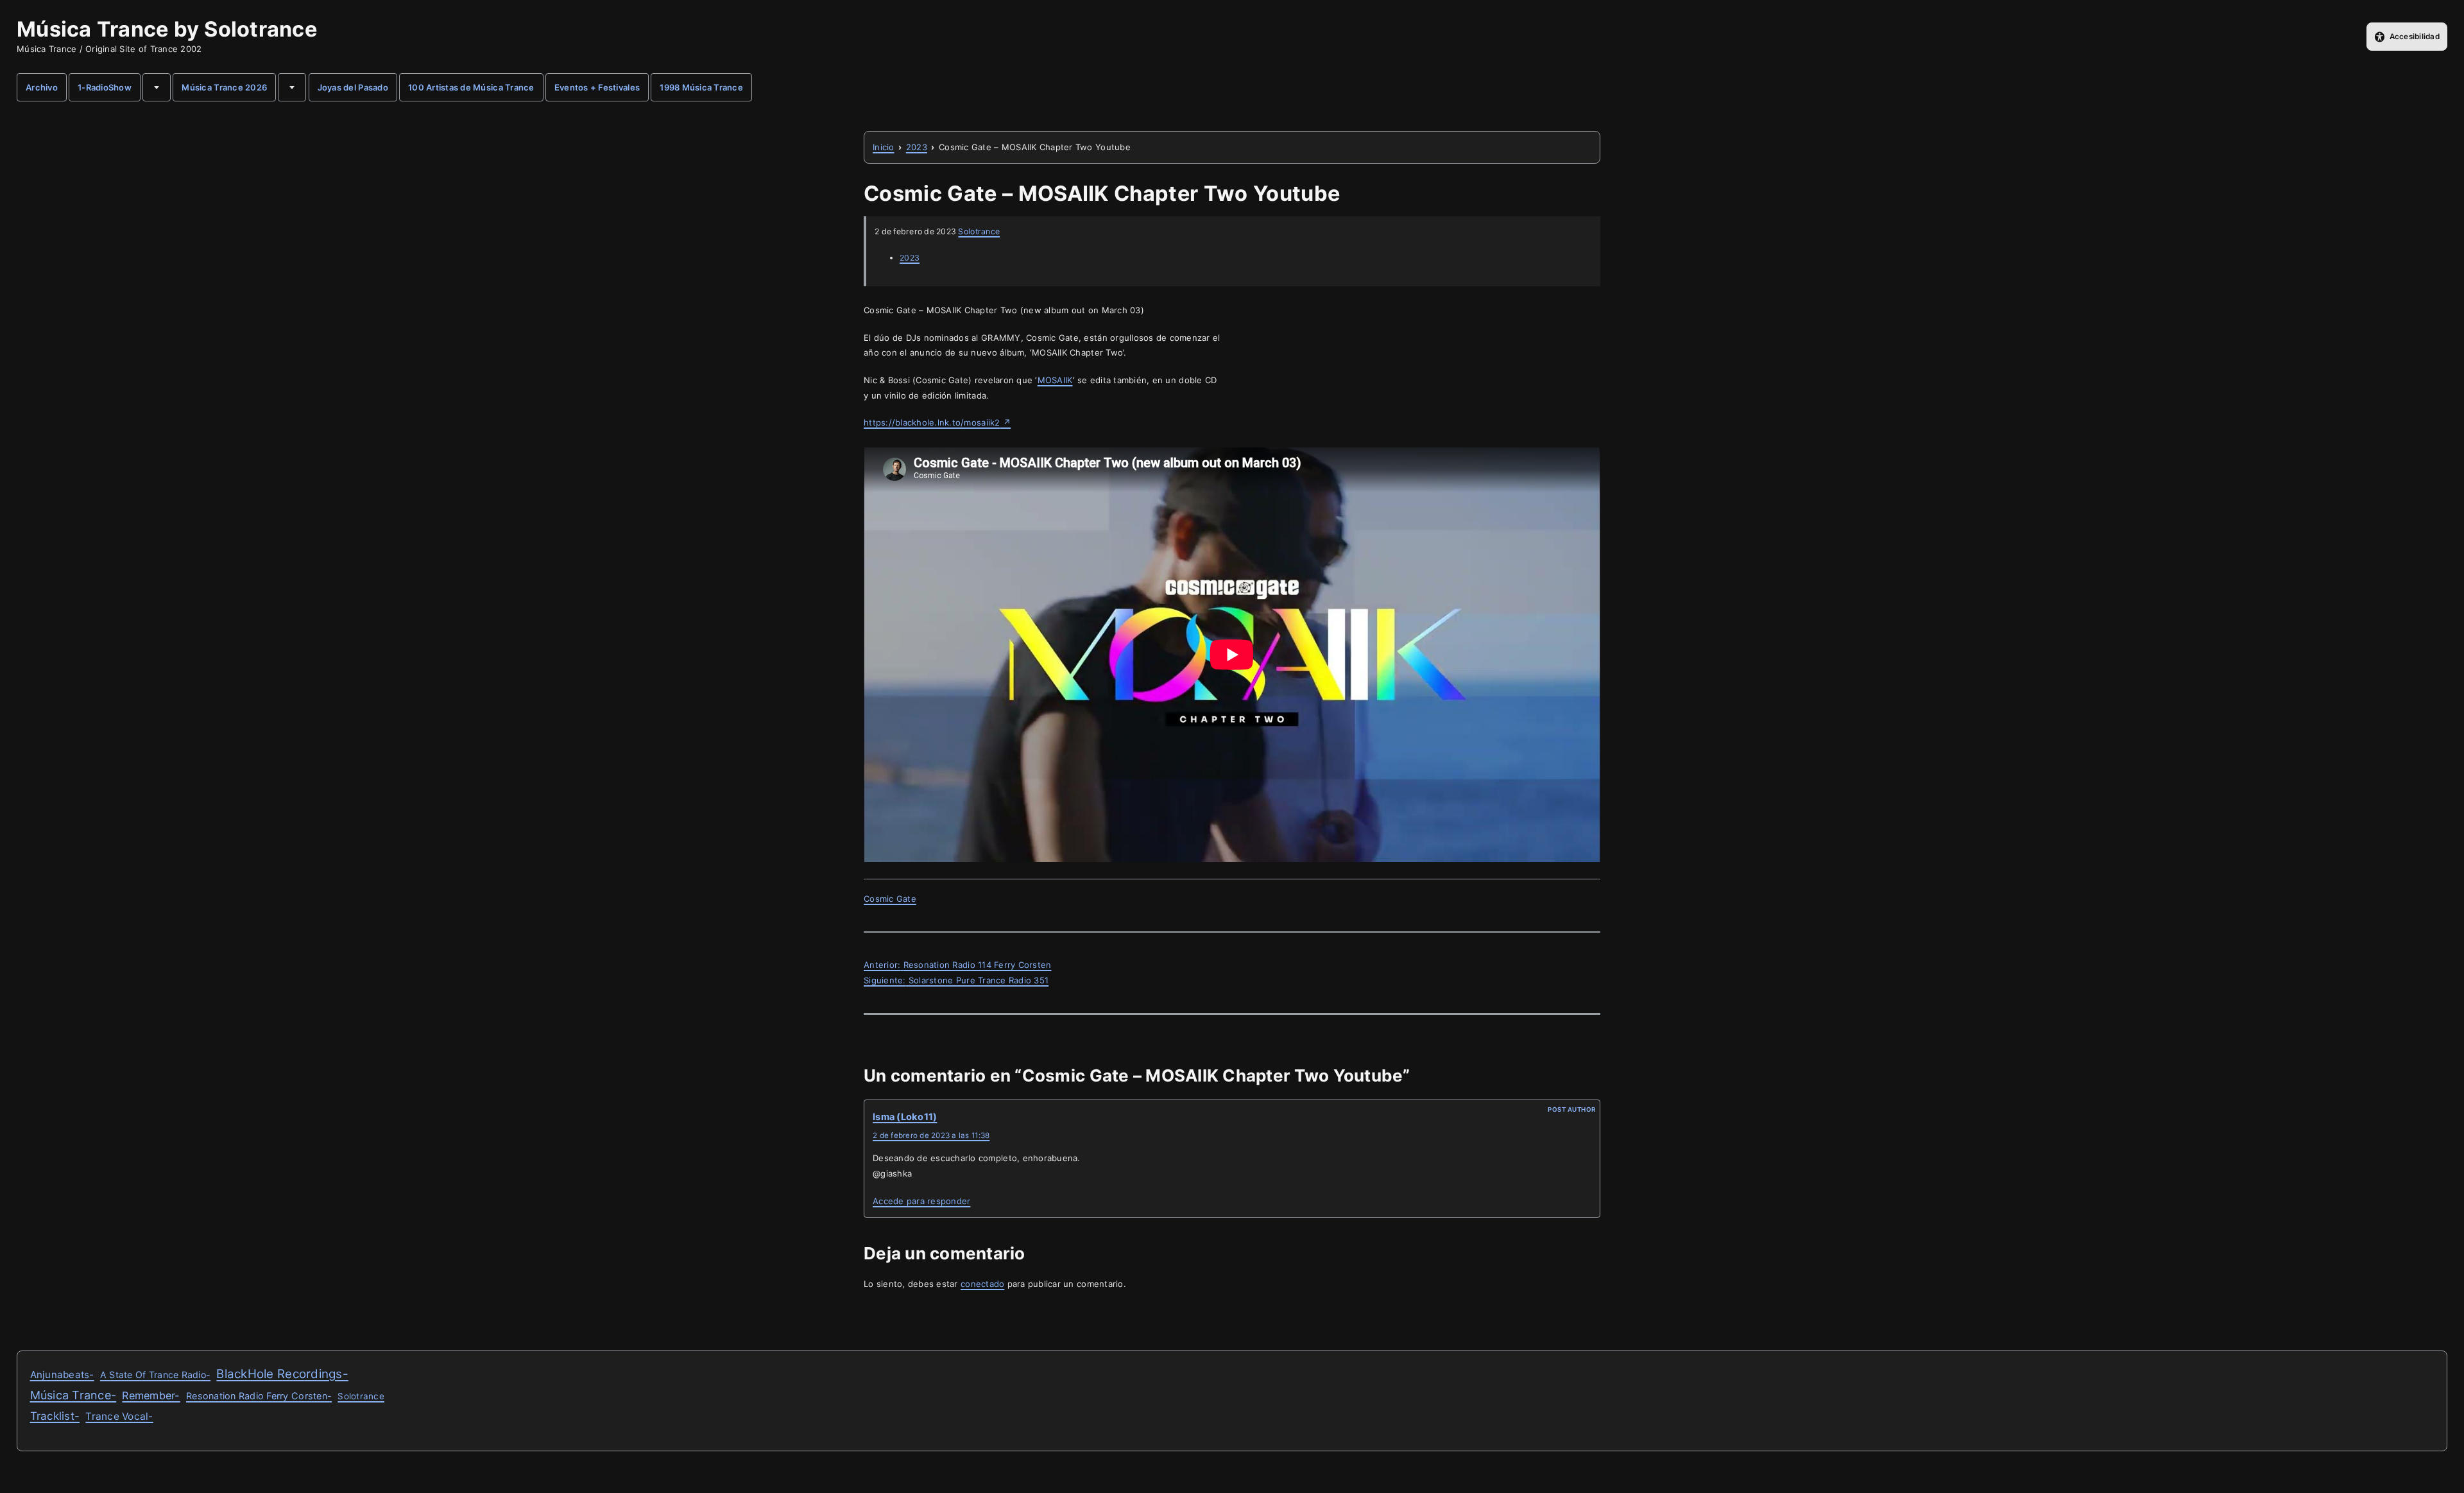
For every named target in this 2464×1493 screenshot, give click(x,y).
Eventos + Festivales (597, 87)
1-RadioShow (105, 87)
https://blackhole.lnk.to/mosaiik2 (937, 422)
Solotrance (979, 231)
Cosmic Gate (890, 899)
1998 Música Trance (701, 87)
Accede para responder (921, 1201)
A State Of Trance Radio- (155, 1375)
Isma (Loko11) (905, 1117)
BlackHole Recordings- (282, 1374)
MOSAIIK (1055, 380)
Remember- (151, 1395)
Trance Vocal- (119, 1416)
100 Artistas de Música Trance (471, 87)
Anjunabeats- (62, 1375)
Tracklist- (55, 1416)
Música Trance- (73, 1395)
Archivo (42, 87)
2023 (910, 258)
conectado (982, 1284)
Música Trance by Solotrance (167, 29)
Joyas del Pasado (353, 87)
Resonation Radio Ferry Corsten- (259, 1396)
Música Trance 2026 (224, 87)
